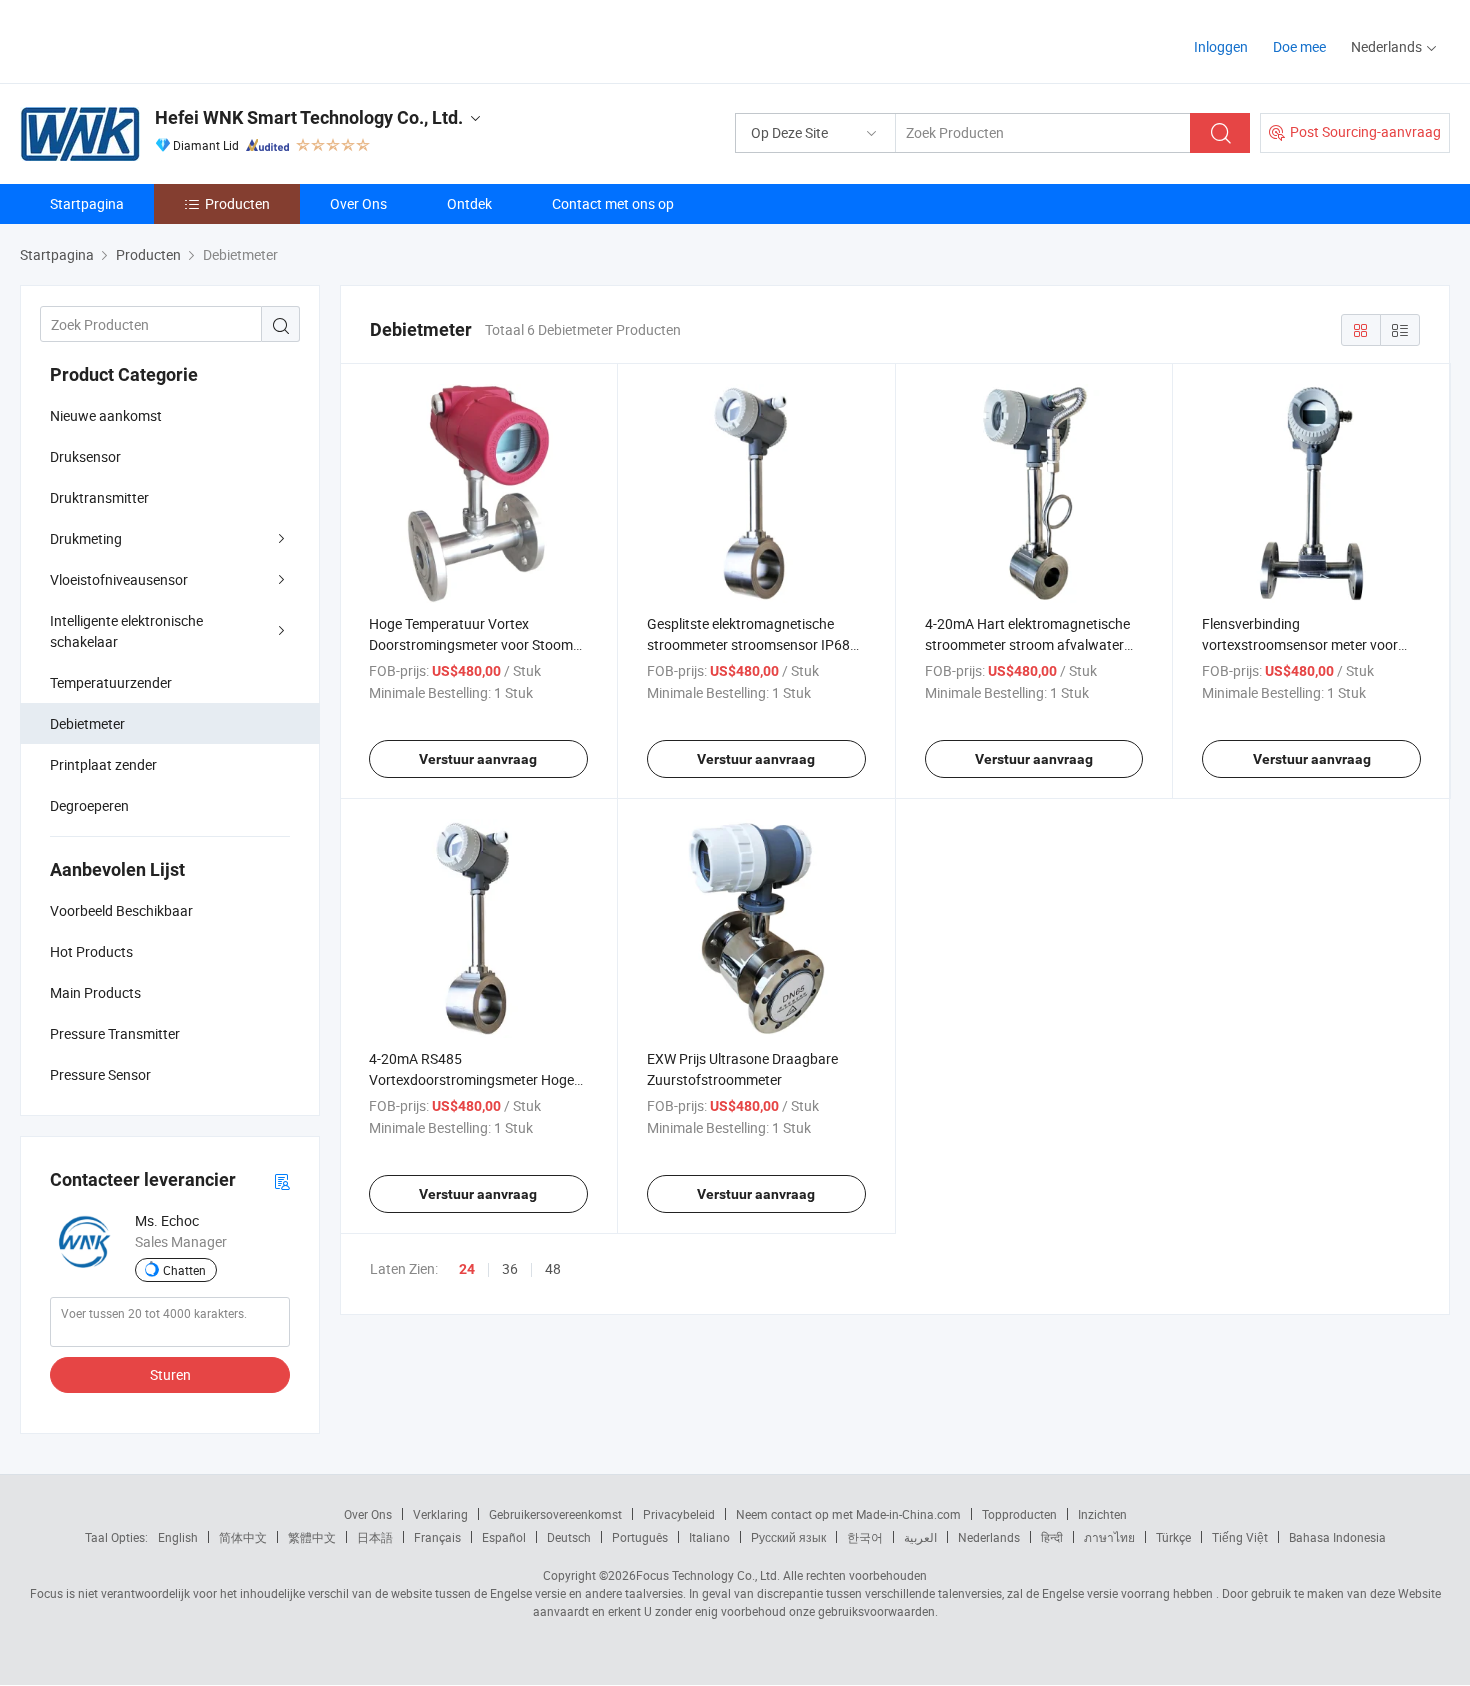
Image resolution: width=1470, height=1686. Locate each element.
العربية (920, 1537)
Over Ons (358, 203)
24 (467, 1269)
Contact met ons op (613, 203)
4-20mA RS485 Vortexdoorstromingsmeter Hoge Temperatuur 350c (471, 1079)
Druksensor (85, 456)
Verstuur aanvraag (478, 759)
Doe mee (1299, 46)
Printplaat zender (103, 764)
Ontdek (469, 203)
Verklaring (440, 1514)
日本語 (375, 1537)
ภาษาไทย (1109, 1537)
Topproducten (1019, 1514)
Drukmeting (86, 538)
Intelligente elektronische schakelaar (126, 631)
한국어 (865, 1537)
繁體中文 (312, 1537)
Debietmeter (87, 723)
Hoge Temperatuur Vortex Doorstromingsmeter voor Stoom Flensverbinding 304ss (471, 644)
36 (510, 1268)
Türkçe (1173, 1537)
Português (640, 1537)
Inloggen (1221, 46)
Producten (237, 203)
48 (553, 1268)
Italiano (709, 1537)
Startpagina (87, 203)
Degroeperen (89, 805)
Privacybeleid (679, 1514)
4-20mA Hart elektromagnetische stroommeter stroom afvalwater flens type (1027, 644)
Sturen (170, 1374)
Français (437, 1537)
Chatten (184, 1270)
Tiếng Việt (1240, 1537)
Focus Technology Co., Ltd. (708, 1575)
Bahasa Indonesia (1337, 1537)
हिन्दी (1052, 1537)
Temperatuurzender (111, 682)
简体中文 (243, 1537)
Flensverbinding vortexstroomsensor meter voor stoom (1300, 644)
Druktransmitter (99, 497)
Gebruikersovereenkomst (555, 1514)
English (178, 1537)
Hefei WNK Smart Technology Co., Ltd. (309, 117)
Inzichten (1102, 1514)
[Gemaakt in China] (148, 39)
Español (504, 1537)
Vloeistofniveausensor (119, 579)
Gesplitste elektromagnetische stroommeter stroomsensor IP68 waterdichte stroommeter (748, 644)
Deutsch (569, 1537)
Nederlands (989, 1537)
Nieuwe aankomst (106, 415)
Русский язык (788, 1537)
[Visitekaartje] (282, 1180)
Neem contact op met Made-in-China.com (848, 1514)
